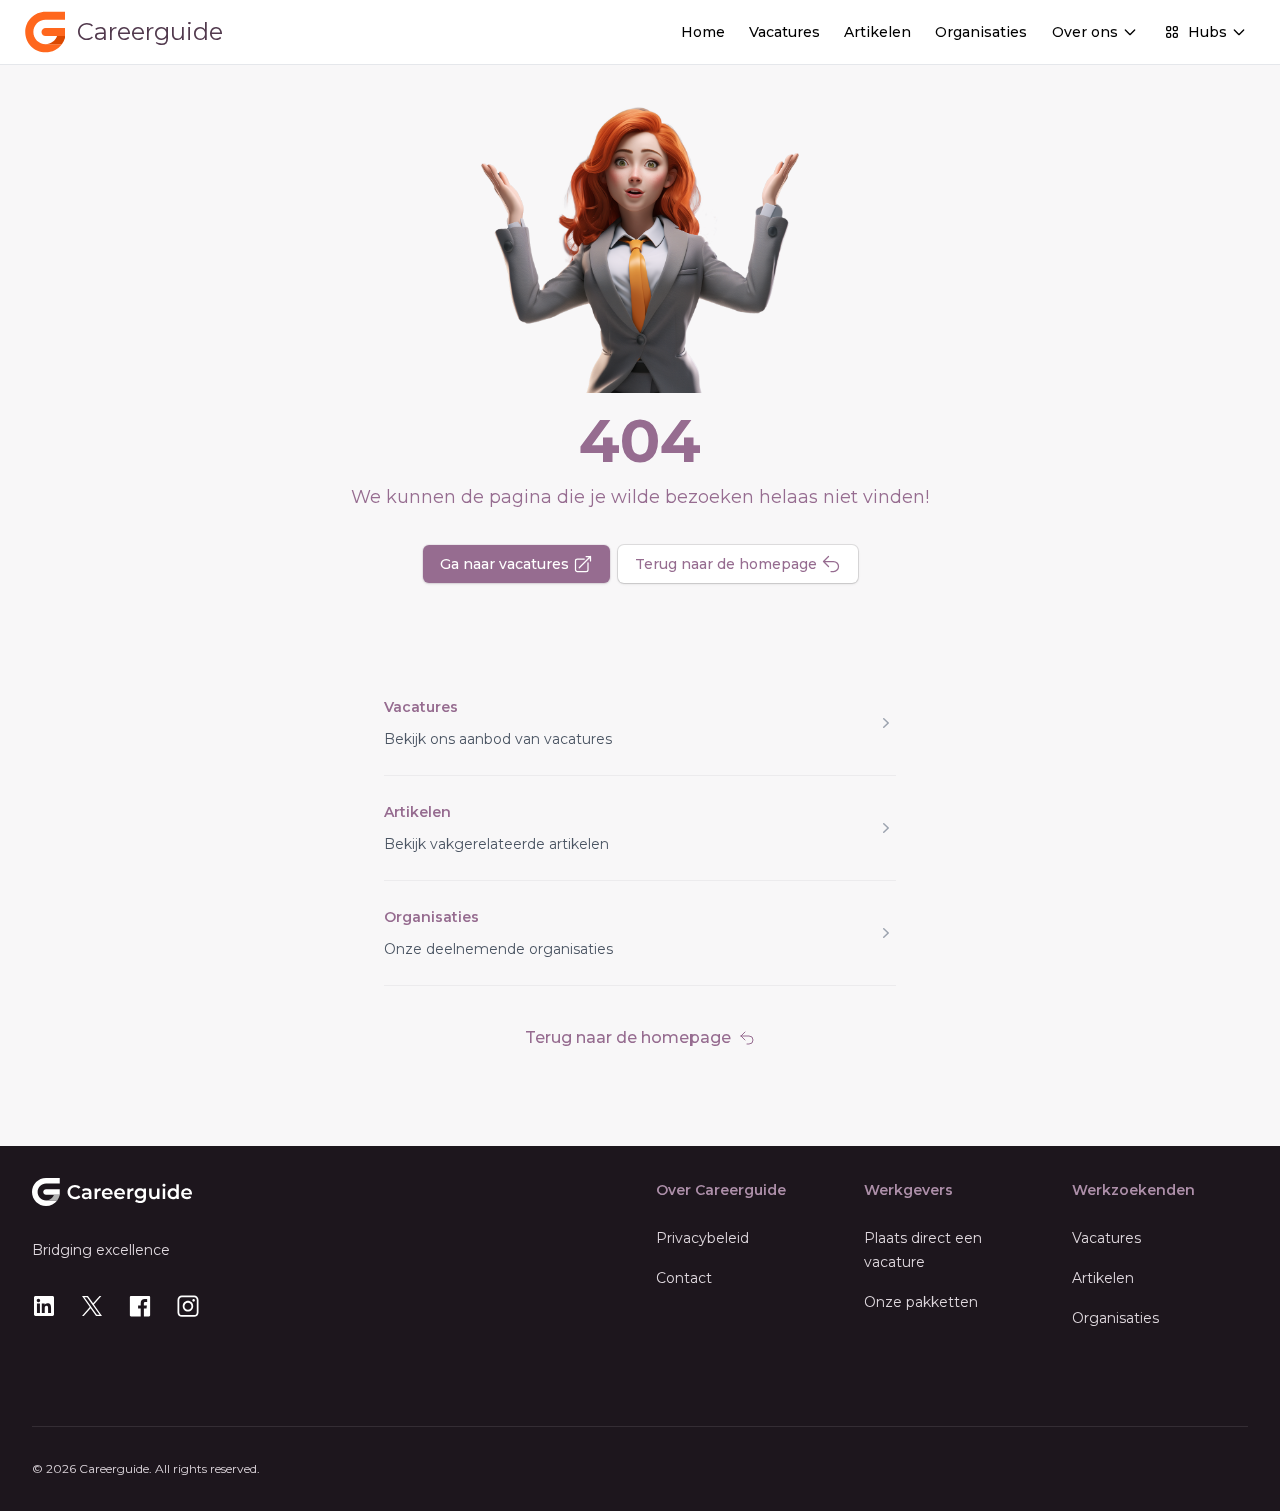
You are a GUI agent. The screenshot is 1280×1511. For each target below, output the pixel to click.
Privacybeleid (702, 1238)
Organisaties (981, 32)
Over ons (1085, 32)
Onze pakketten (921, 1302)
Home (703, 32)
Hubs (1207, 32)
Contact (684, 1278)
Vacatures (784, 32)
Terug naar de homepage (726, 564)
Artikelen (877, 32)
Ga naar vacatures (504, 564)
